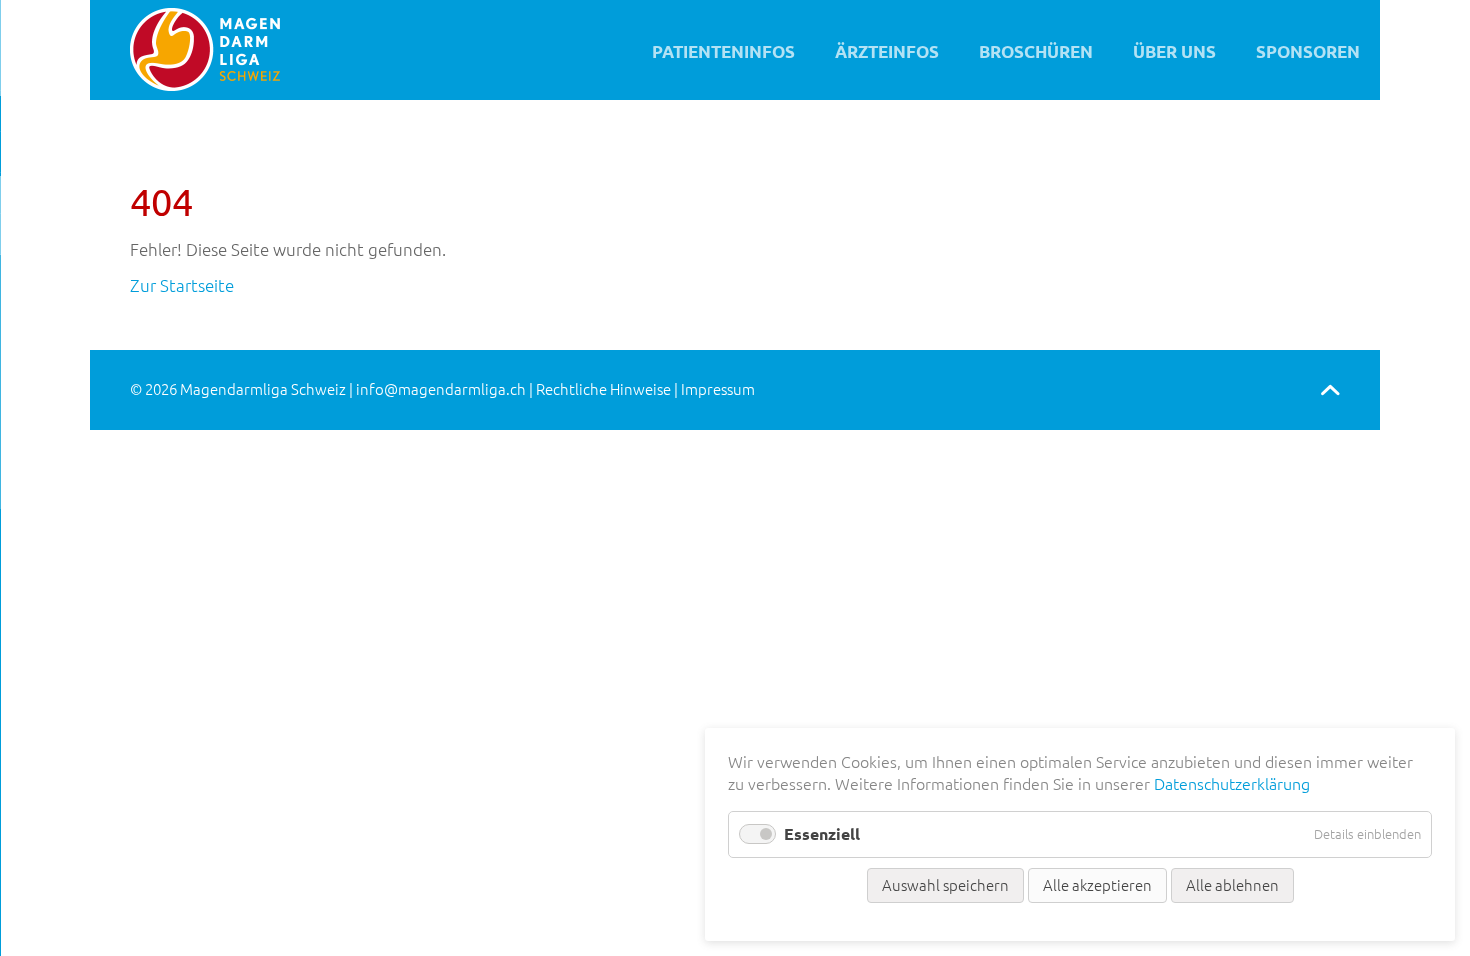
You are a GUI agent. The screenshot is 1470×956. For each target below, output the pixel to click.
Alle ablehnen (1232, 885)
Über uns (1174, 51)
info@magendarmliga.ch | (446, 389)
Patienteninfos (723, 51)
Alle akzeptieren (1097, 885)
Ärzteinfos (887, 51)
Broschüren (1036, 51)
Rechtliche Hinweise (603, 389)
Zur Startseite (182, 285)
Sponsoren (1308, 51)
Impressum (718, 389)
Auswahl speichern (945, 885)
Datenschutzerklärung (1232, 784)
